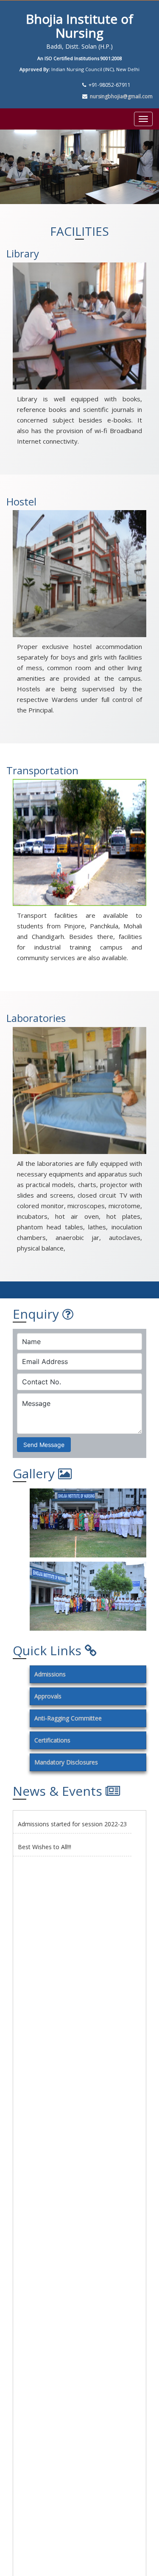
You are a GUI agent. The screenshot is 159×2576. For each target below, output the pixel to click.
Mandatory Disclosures (66, 1762)
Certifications (52, 1740)
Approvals (48, 1696)
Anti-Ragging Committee (68, 1718)
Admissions (50, 1674)
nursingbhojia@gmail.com (121, 96)
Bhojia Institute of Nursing (79, 26)
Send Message (44, 1445)
